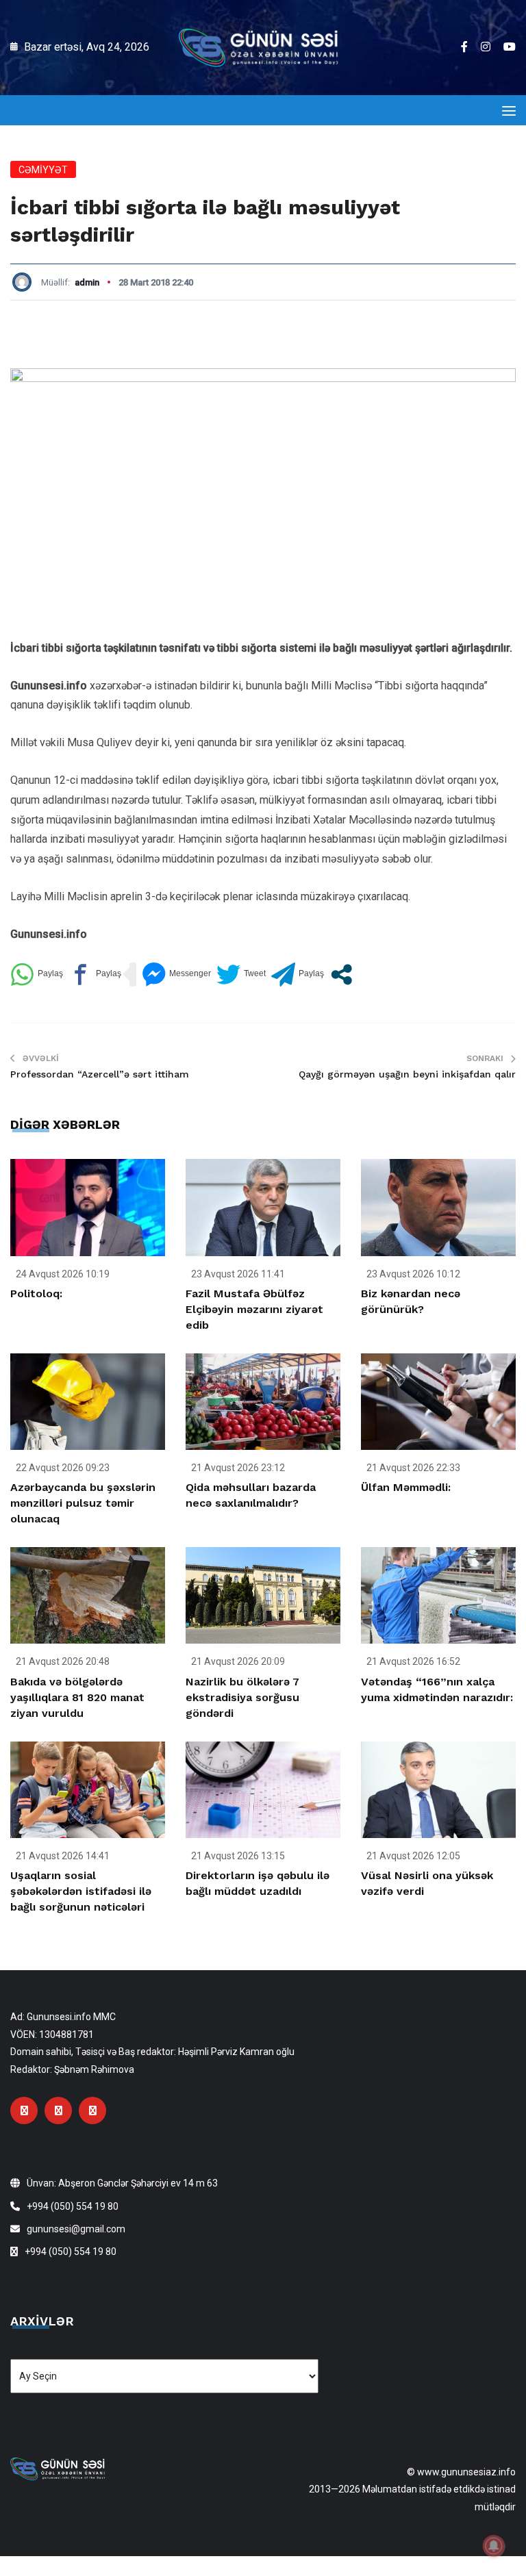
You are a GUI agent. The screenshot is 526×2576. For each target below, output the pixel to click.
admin (87, 282)
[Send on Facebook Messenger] (176, 974)
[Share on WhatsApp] (37, 974)
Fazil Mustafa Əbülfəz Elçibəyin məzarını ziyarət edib (254, 1309)
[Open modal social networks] (341, 974)
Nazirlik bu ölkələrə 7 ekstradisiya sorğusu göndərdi (242, 1697)
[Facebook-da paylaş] (95, 974)
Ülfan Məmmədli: (406, 1487)
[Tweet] (241, 974)
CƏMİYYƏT (43, 170)
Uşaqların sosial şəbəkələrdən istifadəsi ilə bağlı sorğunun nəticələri (81, 1891)
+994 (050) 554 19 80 (73, 2206)
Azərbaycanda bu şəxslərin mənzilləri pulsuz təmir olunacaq (83, 1503)
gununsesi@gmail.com (76, 2229)
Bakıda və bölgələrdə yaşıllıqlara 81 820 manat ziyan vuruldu (77, 1697)
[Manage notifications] (494, 2546)
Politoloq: (36, 1293)
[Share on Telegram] (298, 974)
